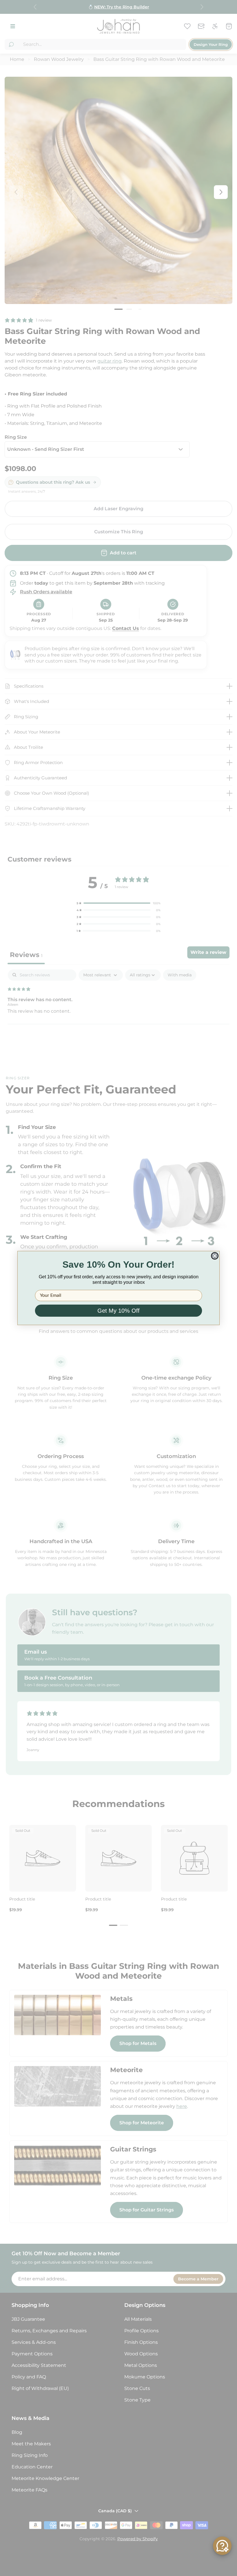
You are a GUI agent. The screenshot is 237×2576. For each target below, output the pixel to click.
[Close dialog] (215, 1256)
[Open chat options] (222, 2546)
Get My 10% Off (118, 1311)
